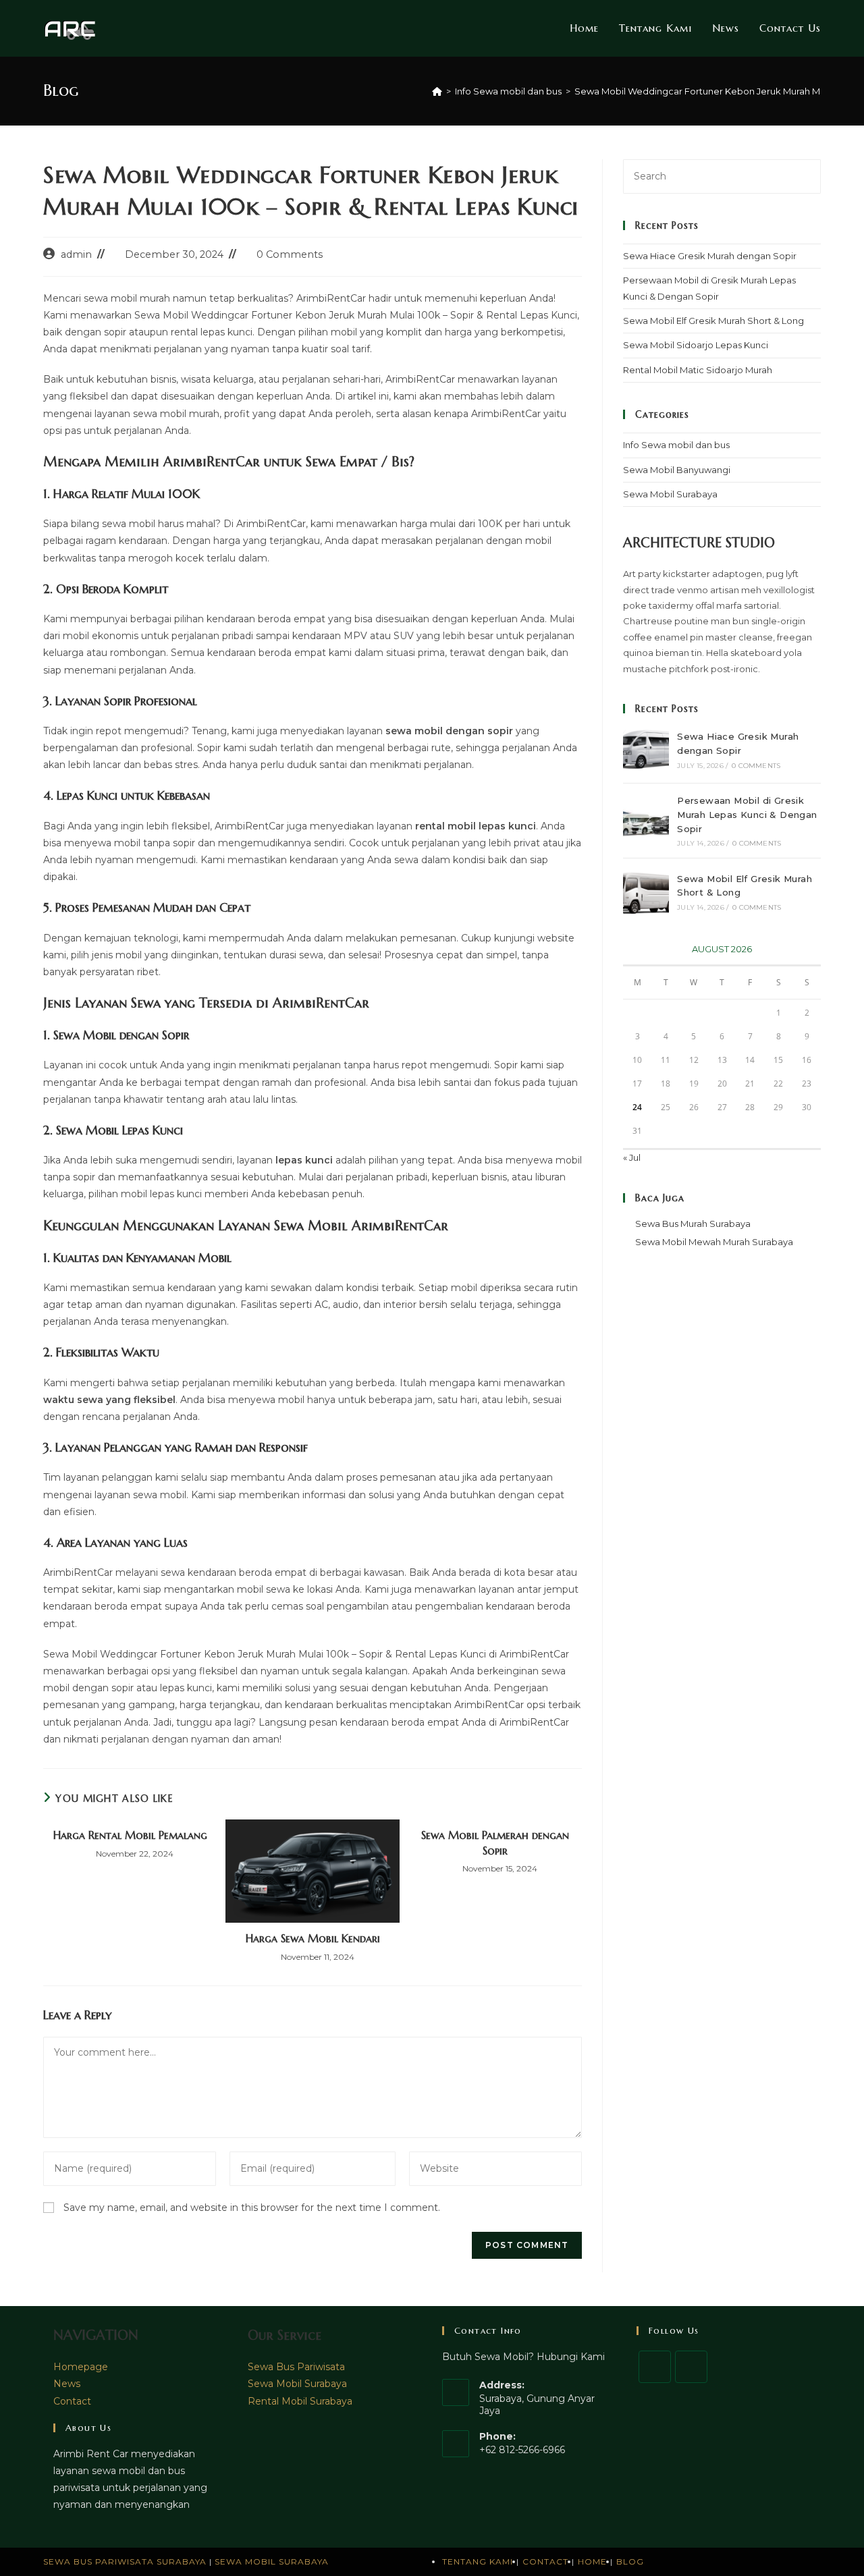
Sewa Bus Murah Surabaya (693, 1224)
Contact (72, 2401)
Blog (630, 2561)
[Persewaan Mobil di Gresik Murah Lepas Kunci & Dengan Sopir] (646, 821)
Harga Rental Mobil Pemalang (130, 1835)
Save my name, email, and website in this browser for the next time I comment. (252, 2208)
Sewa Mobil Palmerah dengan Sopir (495, 1842)
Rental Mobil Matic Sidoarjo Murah (698, 370)
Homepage (81, 2367)
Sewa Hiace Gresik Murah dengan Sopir (710, 256)
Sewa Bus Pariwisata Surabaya (126, 2561)
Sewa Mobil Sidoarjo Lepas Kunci (696, 345)
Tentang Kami (478, 2561)
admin (76, 254)
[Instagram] (691, 2367)
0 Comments (290, 254)
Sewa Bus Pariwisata (296, 2367)
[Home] (437, 91)
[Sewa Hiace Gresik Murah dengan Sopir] (646, 750)
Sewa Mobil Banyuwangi (677, 470)
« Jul (632, 1157)
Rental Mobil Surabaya (300, 2401)
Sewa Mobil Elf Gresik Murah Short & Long (713, 321)
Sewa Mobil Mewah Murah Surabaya (714, 1242)
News (67, 2384)
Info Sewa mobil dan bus (676, 445)
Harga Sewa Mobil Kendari (313, 1938)
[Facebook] (655, 2367)
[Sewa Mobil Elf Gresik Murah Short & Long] (646, 892)
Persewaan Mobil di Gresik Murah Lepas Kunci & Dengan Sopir (747, 815)
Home (592, 2561)
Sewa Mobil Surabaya (670, 494)
